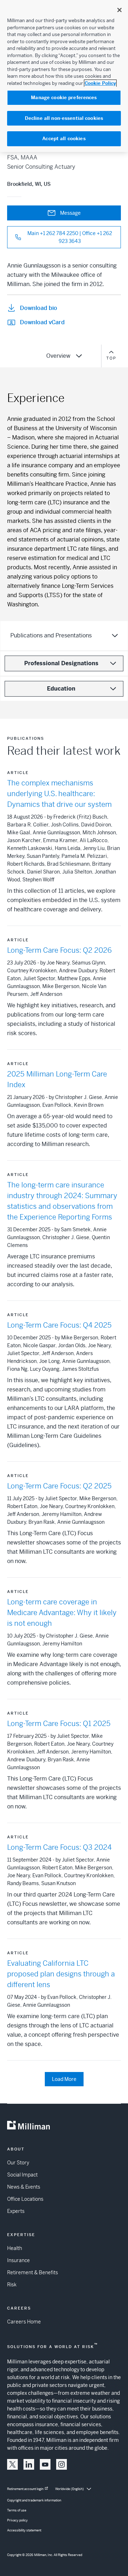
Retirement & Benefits (33, 2272)
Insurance (18, 2260)
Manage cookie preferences (64, 98)
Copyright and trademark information (34, 2500)
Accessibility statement (24, 2530)
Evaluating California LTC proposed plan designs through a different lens (61, 1974)
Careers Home (24, 2322)
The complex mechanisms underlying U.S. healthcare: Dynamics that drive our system (59, 794)
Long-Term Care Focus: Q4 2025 (59, 1325)
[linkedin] (29, 2464)
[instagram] (62, 2464)
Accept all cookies (64, 139)
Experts (16, 2211)
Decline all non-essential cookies (64, 118)
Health (15, 2248)
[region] (64, 76)
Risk (12, 2285)
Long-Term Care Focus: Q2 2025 (59, 1486)
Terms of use (17, 2510)
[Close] (119, 10)
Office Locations (25, 2199)
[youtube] (45, 2464)
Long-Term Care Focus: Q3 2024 (59, 1847)
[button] (12, 2464)
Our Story (18, 2163)
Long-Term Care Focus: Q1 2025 (59, 1724)
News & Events (24, 2187)
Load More (64, 2079)
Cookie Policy (100, 83)
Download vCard (42, 322)
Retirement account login (25, 2489)
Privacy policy (17, 2520)
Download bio (39, 308)
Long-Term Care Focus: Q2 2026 (59, 950)
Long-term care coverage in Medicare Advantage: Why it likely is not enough (62, 1613)
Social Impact (22, 2175)
